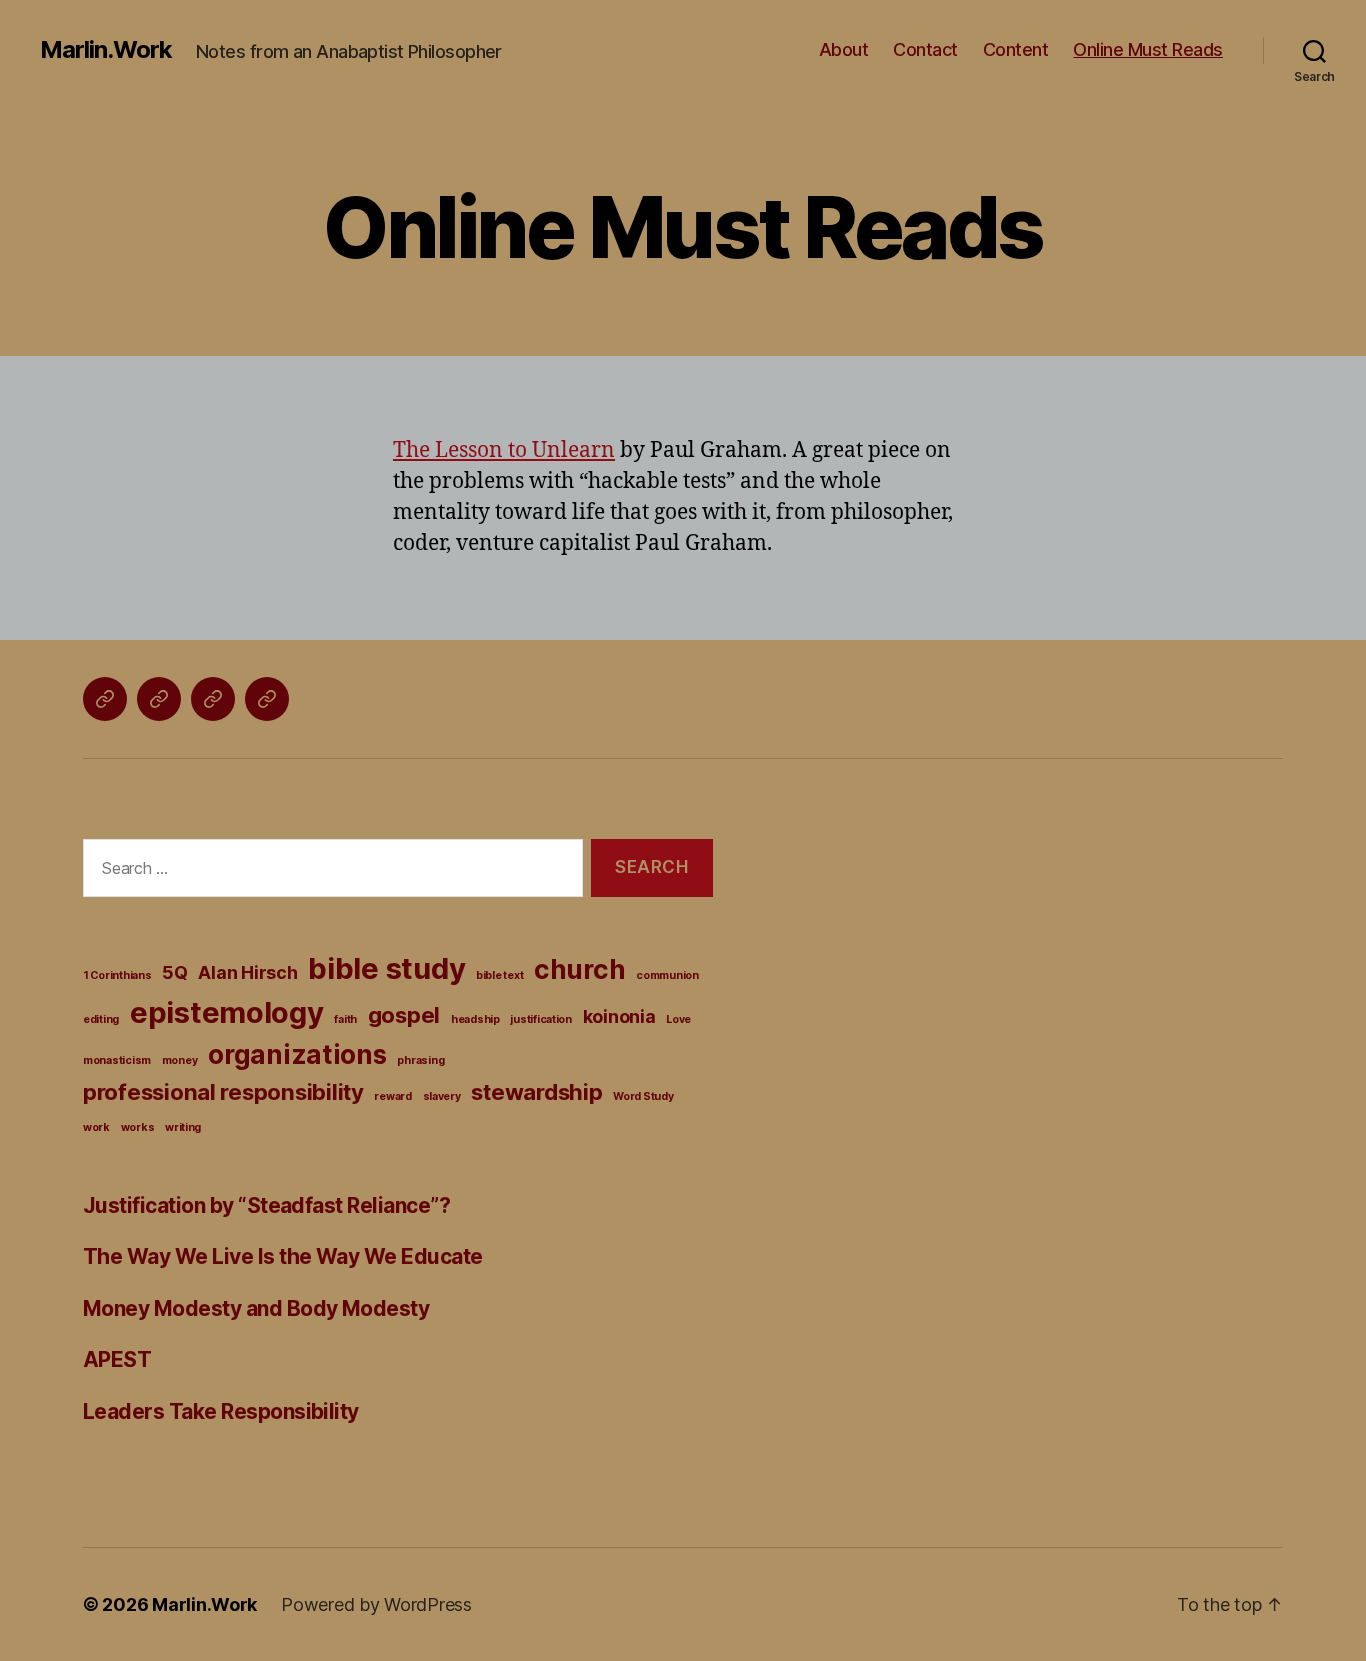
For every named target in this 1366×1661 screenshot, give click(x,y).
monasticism (117, 1060)
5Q (174, 972)
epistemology (227, 1012)
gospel (404, 1014)
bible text (499, 975)
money (180, 1060)
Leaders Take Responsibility (221, 1411)
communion (667, 975)
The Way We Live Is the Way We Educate (283, 1256)
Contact (925, 49)
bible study (386, 968)
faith (345, 1019)
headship (475, 1019)
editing (101, 1019)
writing (183, 1127)
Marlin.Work (106, 50)
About (844, 49)
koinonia (619, 1016)
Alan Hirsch (247, 972)
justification (541, 1019)
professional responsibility (223, 1091)
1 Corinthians (117, 975)
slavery (442, 1096)
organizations (297, 1054)
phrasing (420, 1060)
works (138, 1127)
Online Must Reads (1148, 49)
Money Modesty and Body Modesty (256, 1308)
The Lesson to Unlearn (504, 450)
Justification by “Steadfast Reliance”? (266, 1205)
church (579, 969)
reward (392, 1096)
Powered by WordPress (376, 1604)
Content (1016, 49)
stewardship (536, 1091)
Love (678, 1019)
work (96, 1127)
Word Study (643, 1096)
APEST (117, 1359)
